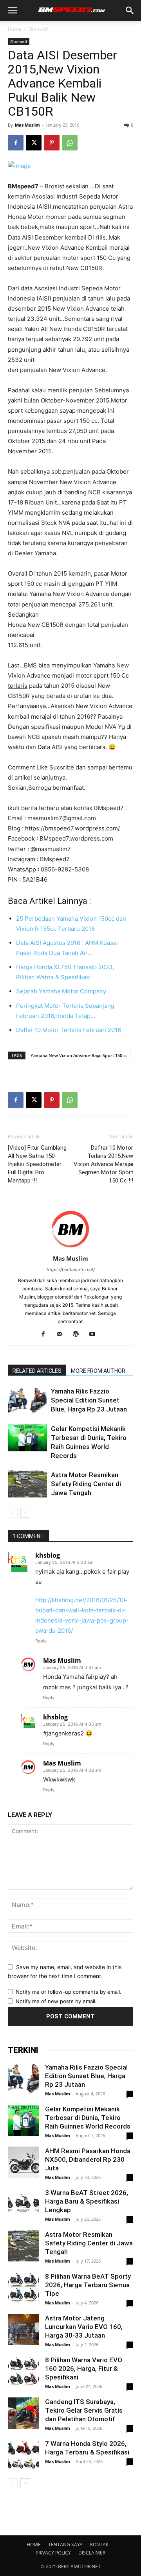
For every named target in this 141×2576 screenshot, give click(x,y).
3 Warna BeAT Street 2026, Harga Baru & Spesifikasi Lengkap (87, 2201)
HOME (34, 2545)
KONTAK (99, 2545)
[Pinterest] (52, 143)
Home (14, 29)
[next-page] (25, 1513)
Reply (41, 1641)
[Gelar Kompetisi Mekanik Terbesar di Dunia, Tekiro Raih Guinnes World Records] (27, 1438)
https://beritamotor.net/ (71, 1270)
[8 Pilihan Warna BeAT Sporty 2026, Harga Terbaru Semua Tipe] (23, 2288)
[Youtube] (95, 1335)
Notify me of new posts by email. (56, 2001)
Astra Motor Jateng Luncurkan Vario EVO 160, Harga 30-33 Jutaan (84, 2327)
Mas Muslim (27, 125)
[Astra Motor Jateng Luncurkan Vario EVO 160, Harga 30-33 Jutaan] (23, 2329)
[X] (34, 143)
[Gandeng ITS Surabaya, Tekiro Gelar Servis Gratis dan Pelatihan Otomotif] (23, 2413)
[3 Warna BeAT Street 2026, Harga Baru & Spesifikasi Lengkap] (23, 2204)
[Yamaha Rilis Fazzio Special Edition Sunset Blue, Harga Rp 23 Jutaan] (27, 1400)
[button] (13, 11)
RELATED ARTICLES (37, 1371)
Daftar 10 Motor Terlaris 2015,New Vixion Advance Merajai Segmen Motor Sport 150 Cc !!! (103, 1164)
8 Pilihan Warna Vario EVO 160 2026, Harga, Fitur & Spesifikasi (84, 2368)
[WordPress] (79, 1335)
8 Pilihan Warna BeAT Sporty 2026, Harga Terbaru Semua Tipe (88, 2285)
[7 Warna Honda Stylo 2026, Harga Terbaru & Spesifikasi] (23, 2455)
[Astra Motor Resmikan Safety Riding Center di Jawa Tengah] (27, 1484)
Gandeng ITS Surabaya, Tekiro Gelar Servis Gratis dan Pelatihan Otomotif (84, 2410)
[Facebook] (16, 143)
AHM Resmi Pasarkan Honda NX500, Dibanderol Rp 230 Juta (88, 2159)
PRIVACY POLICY (53, 2553)
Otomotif (38, 29)
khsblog (48, 1555)
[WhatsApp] (70, 143)
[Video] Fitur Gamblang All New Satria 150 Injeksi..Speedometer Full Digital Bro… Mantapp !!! (37, 1164)
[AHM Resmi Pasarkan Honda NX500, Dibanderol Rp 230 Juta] (23, 2162)
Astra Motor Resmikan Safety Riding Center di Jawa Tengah (86, 1484)
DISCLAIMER (92, 2553)
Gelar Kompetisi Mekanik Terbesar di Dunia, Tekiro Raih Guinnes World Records (88, 2118)
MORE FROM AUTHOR (98, 1371)
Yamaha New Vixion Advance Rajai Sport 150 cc (79, 1055)
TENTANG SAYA (65, 2545)
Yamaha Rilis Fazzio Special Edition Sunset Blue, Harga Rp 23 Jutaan (89, 1400)
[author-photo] (70, 1248)
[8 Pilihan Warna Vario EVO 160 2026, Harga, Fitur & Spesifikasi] (23, 2371)
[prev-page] (13, 1513)
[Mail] (62, 1335)
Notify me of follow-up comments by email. (69, 1992)
